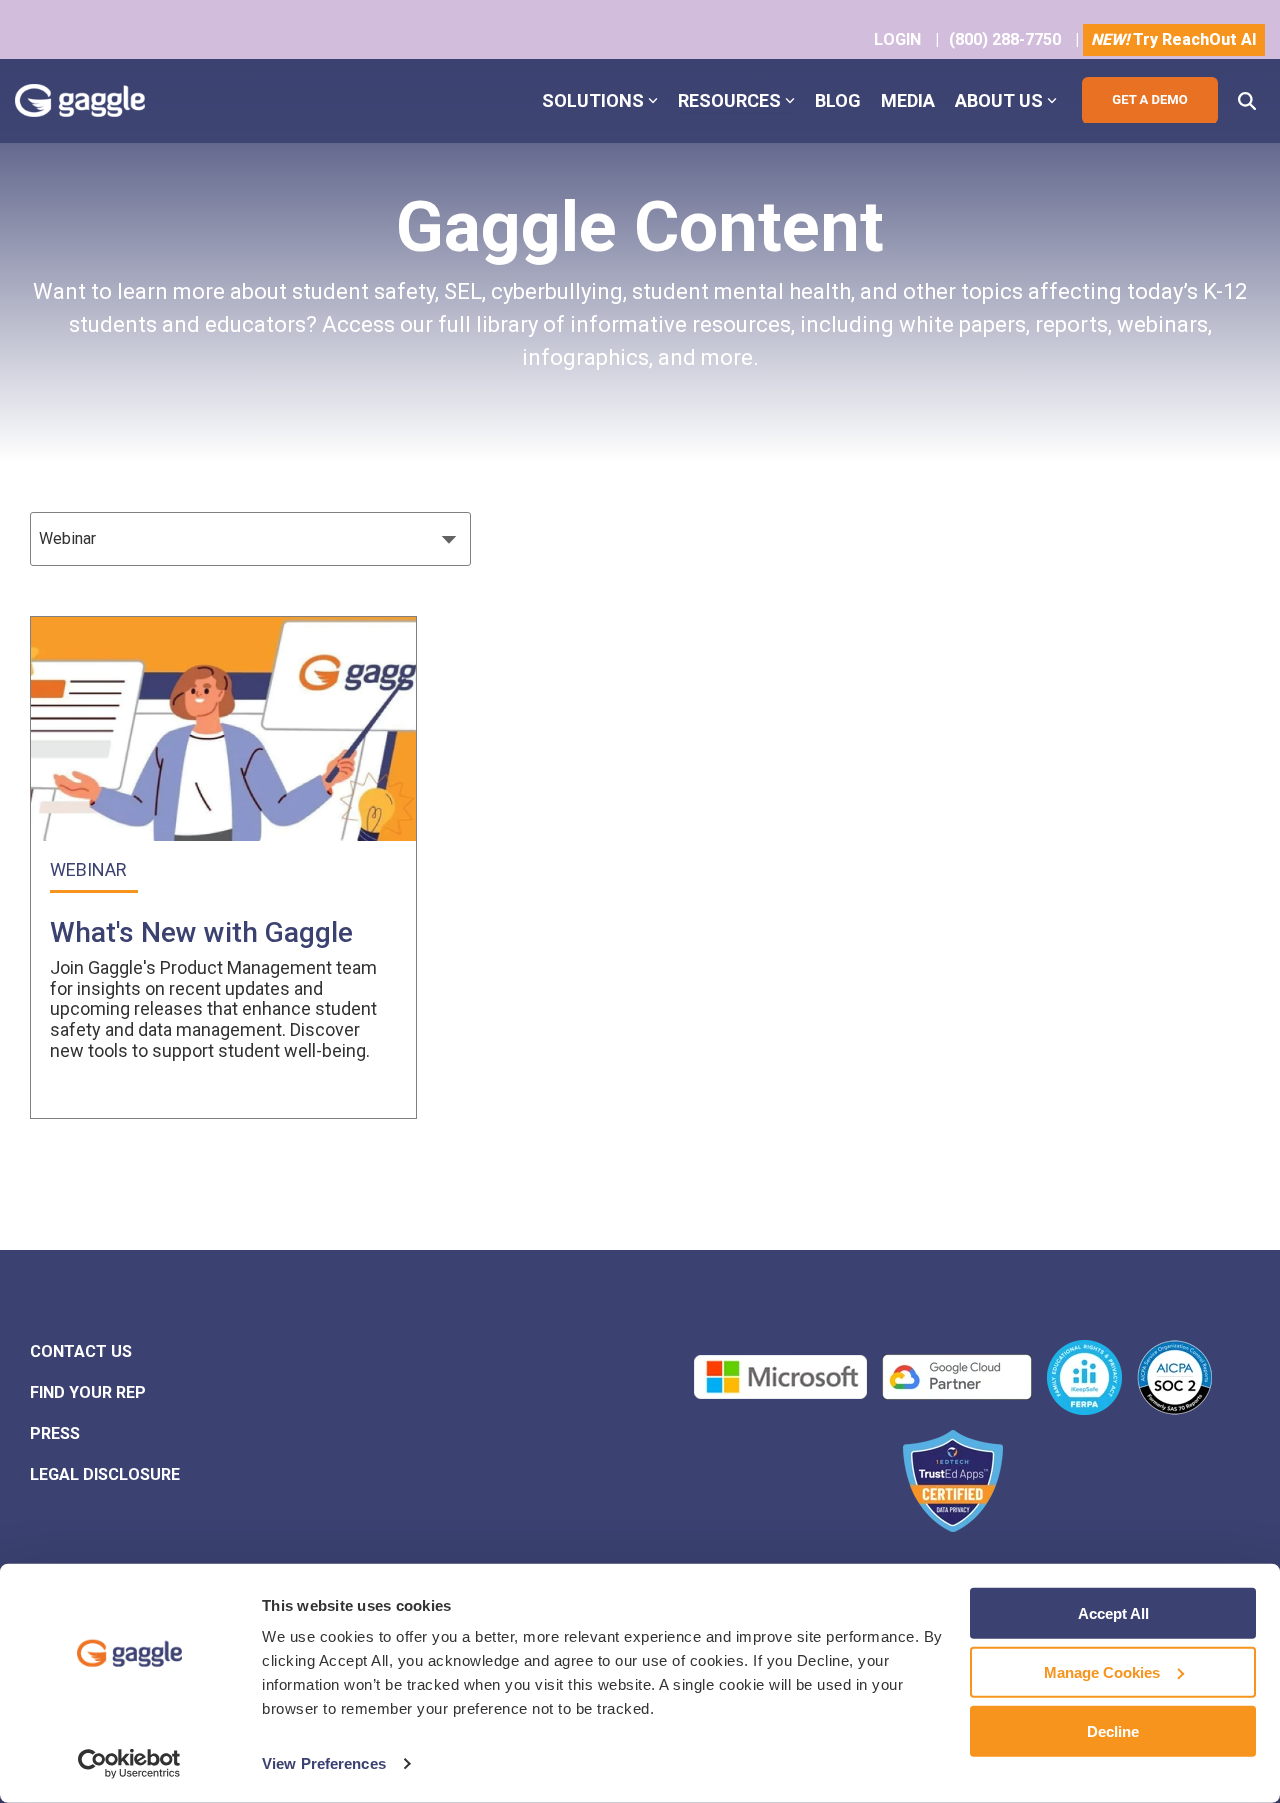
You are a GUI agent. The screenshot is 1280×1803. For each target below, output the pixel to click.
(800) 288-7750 (1005, 39)
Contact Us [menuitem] (81, 1351)
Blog (838, 100)
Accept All (1113, 1613)
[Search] (1247, 100)
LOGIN (897, 39)
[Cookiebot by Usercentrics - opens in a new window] (129, 1764)
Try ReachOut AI (1174, 39)
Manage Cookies (1102, 1672)
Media (908, 100)
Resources (729, 100)
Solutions (593, 100)
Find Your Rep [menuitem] (88, 1392)
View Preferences (324, 1763)
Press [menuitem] (55, 1433)
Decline (1113, 1730)
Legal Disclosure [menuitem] (105, 1474)
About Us (999, 100)
